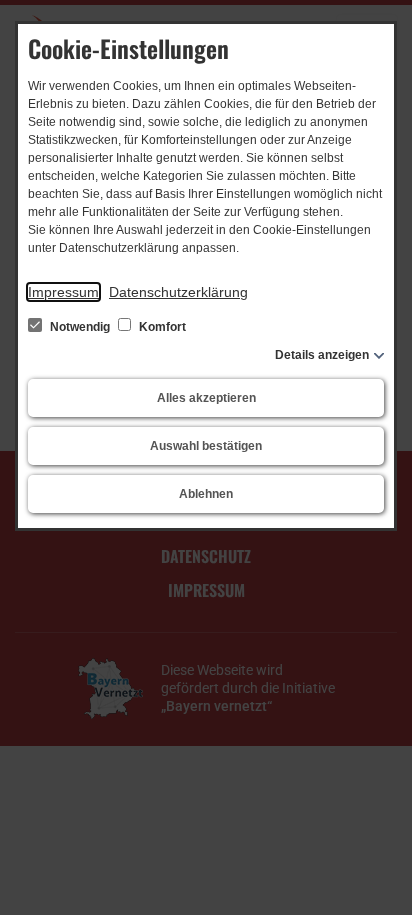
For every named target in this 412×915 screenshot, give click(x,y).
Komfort (161, 327)
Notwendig (80, 327)
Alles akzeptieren (206, 398)
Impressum (63, 292)
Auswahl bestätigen (206, 446)
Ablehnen (206, 494)
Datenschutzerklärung (178, 292)
